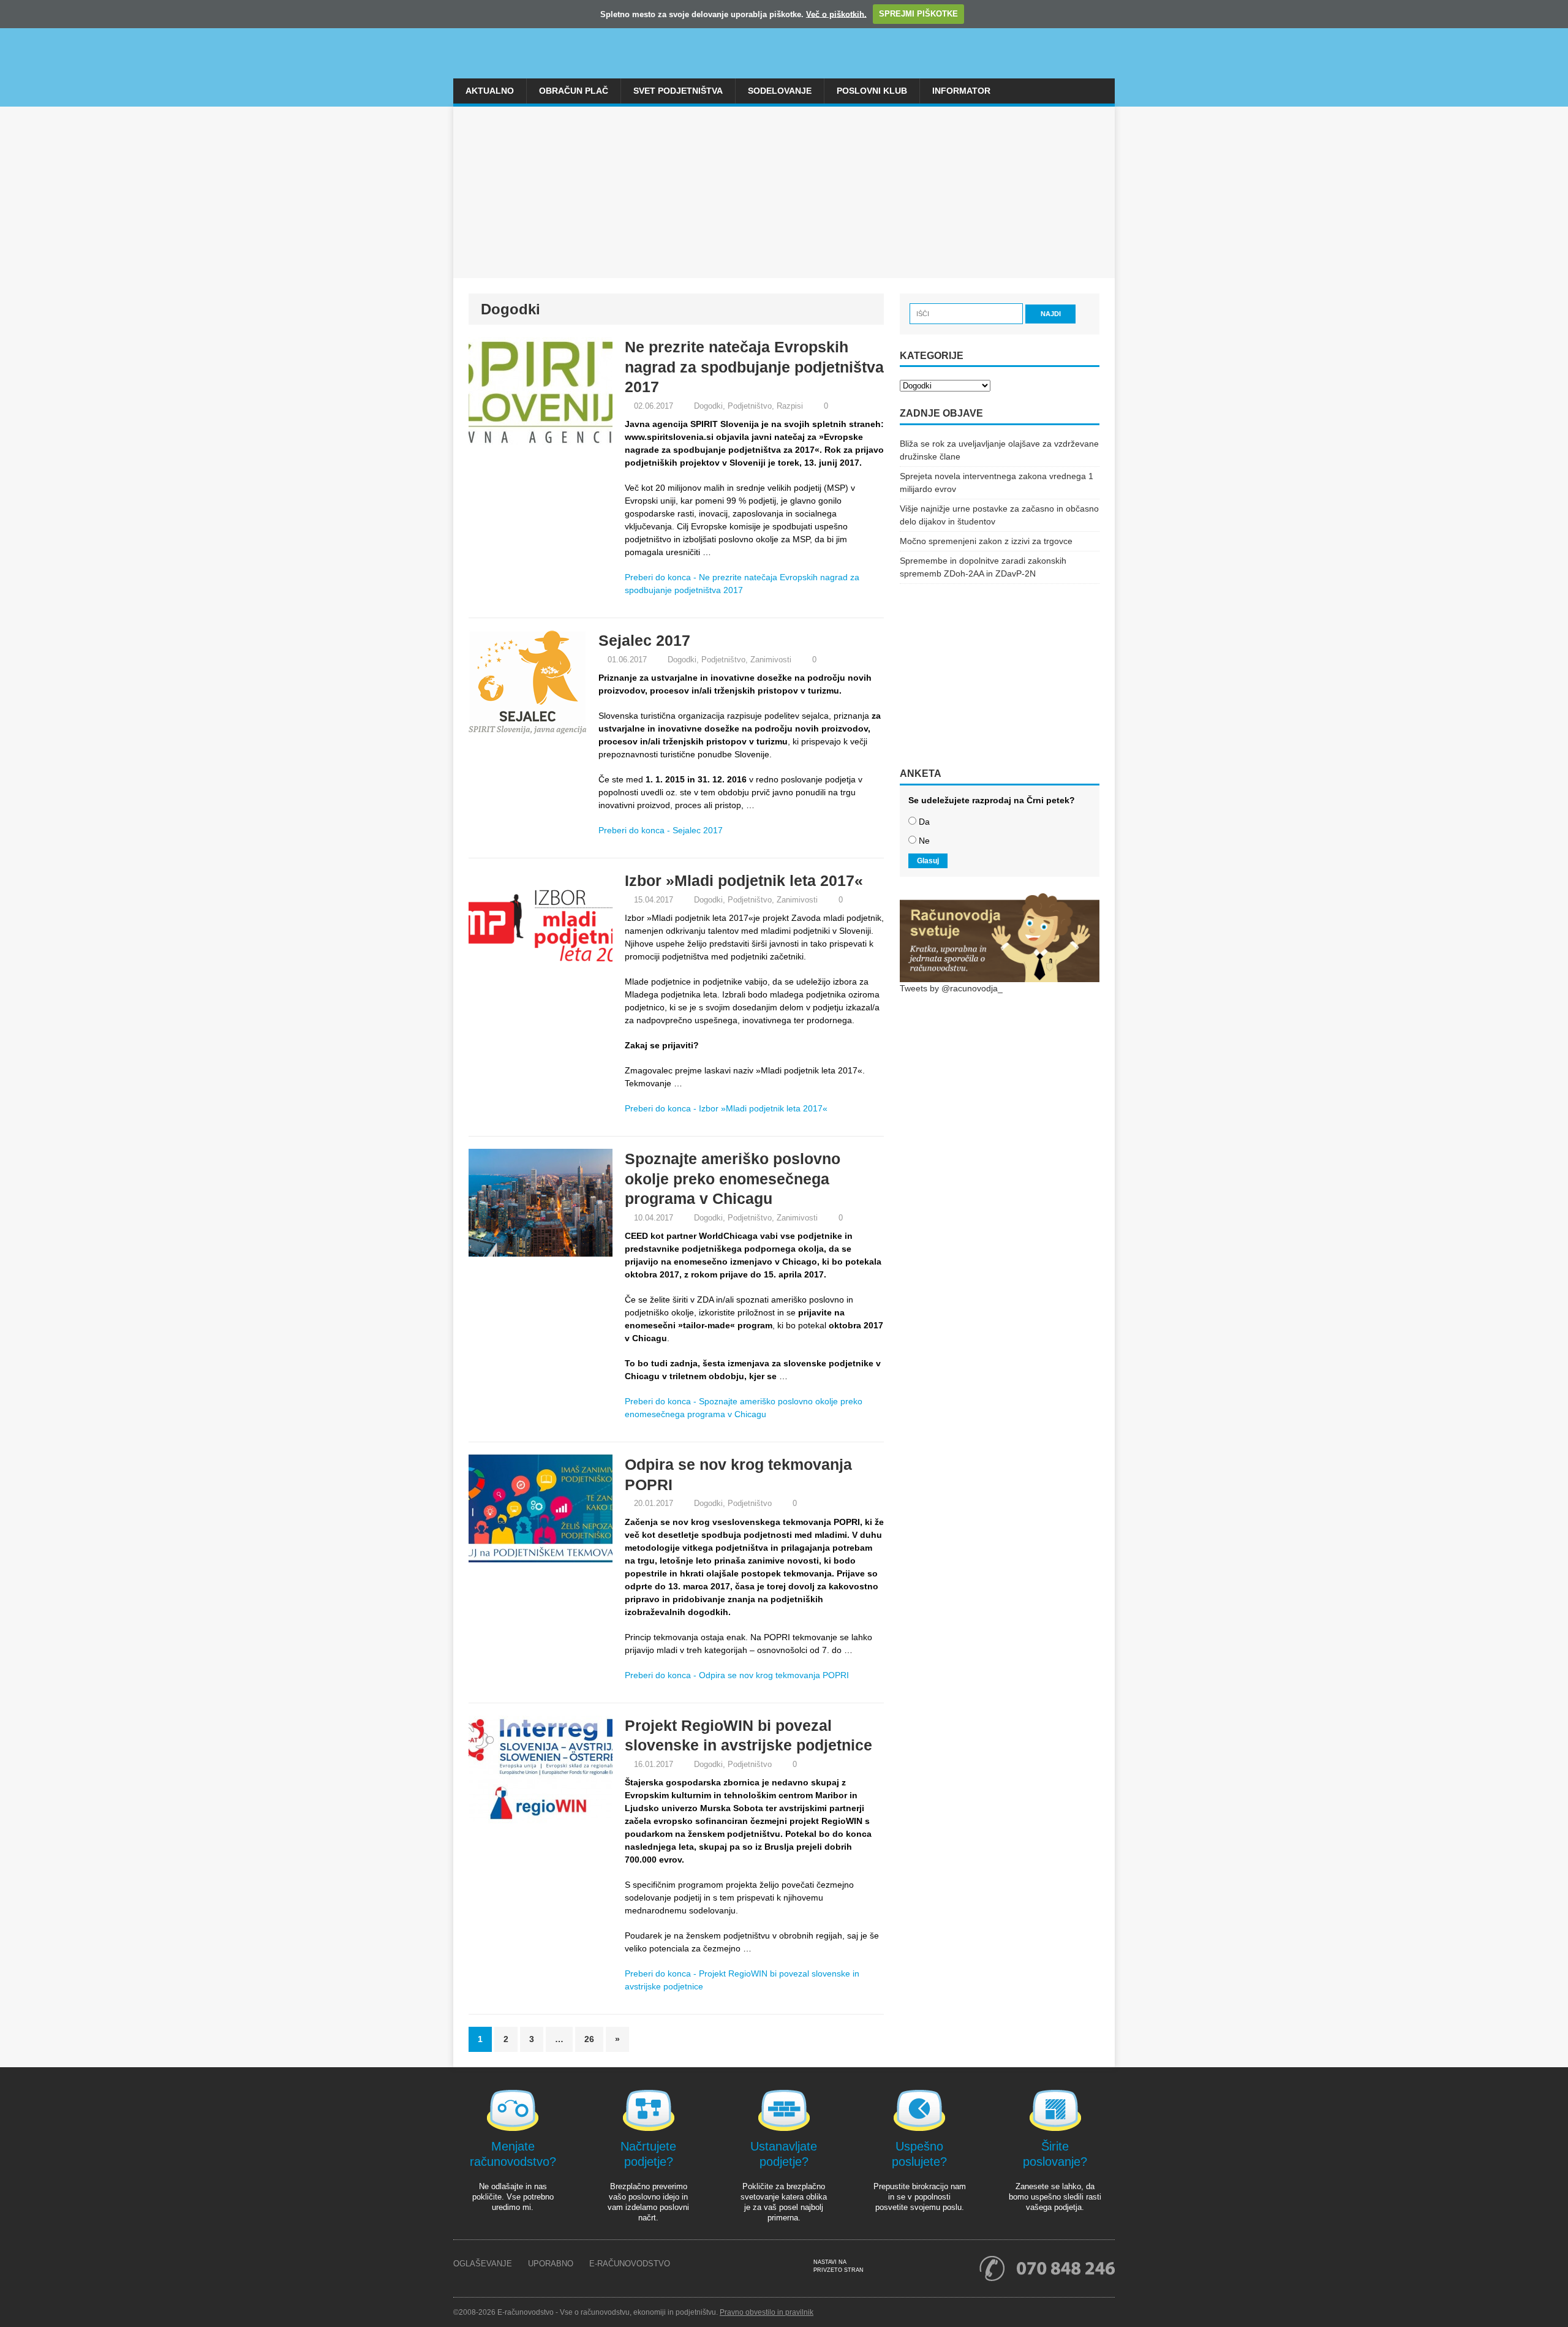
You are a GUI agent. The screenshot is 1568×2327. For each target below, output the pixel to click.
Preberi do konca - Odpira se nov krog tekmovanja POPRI (737, 1675)
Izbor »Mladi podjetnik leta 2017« (744, 880)
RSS (887, 2267)
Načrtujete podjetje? (648, 2154)
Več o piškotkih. (836, 14)
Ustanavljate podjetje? (784, 2154)
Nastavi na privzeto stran (839, 2266)
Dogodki (708, 406)
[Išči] (967, 313)
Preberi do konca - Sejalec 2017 (661, 830)
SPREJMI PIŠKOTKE (918, 14)
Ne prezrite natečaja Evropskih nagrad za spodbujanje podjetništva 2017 (754, 367)
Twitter (925, 2267)
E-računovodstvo (630, 2264)
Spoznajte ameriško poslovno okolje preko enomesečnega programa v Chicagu (733, 1179)
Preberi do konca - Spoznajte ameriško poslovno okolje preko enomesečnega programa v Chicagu (744, 1408)
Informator (961, 91)
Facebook (906, 2267)
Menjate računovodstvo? (513, 2154)
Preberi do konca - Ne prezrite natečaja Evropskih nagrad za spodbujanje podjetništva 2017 (742, 584)
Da (924, 822)
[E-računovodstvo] (784, 39)
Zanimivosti (771, 660)
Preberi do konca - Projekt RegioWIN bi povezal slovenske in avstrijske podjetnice (742, 1980)
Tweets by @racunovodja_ (951, 988)
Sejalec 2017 (644, 640)
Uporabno (551, 2264)
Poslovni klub (872, 91)
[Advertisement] (784, 192)
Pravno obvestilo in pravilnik (767, 2312)
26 (589, 2039)
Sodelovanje (780, 91)
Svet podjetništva (678, 91)
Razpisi (790, 406)
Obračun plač (574, 91)
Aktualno (490, 91)
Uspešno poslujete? (919, 2154)
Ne (924, 841)
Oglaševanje (483, 2264)
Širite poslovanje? (1055, 2154)
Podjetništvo (750, 406)
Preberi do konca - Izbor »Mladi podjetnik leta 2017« (726, 1108)
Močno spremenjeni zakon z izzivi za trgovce (986, 541)
